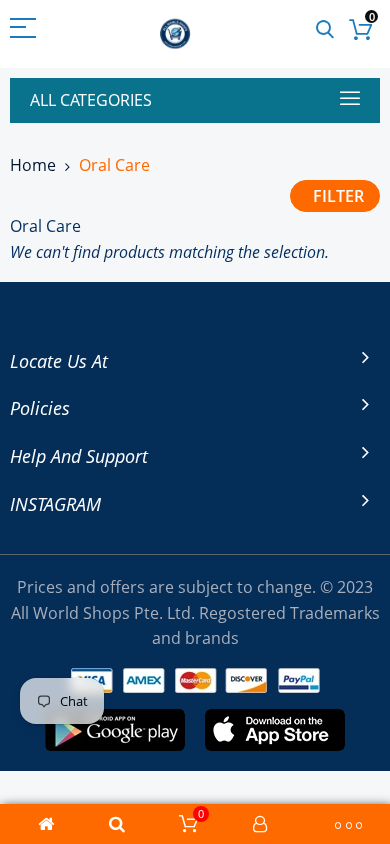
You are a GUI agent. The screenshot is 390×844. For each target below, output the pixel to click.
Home (33, 165)
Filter (338, 196)
